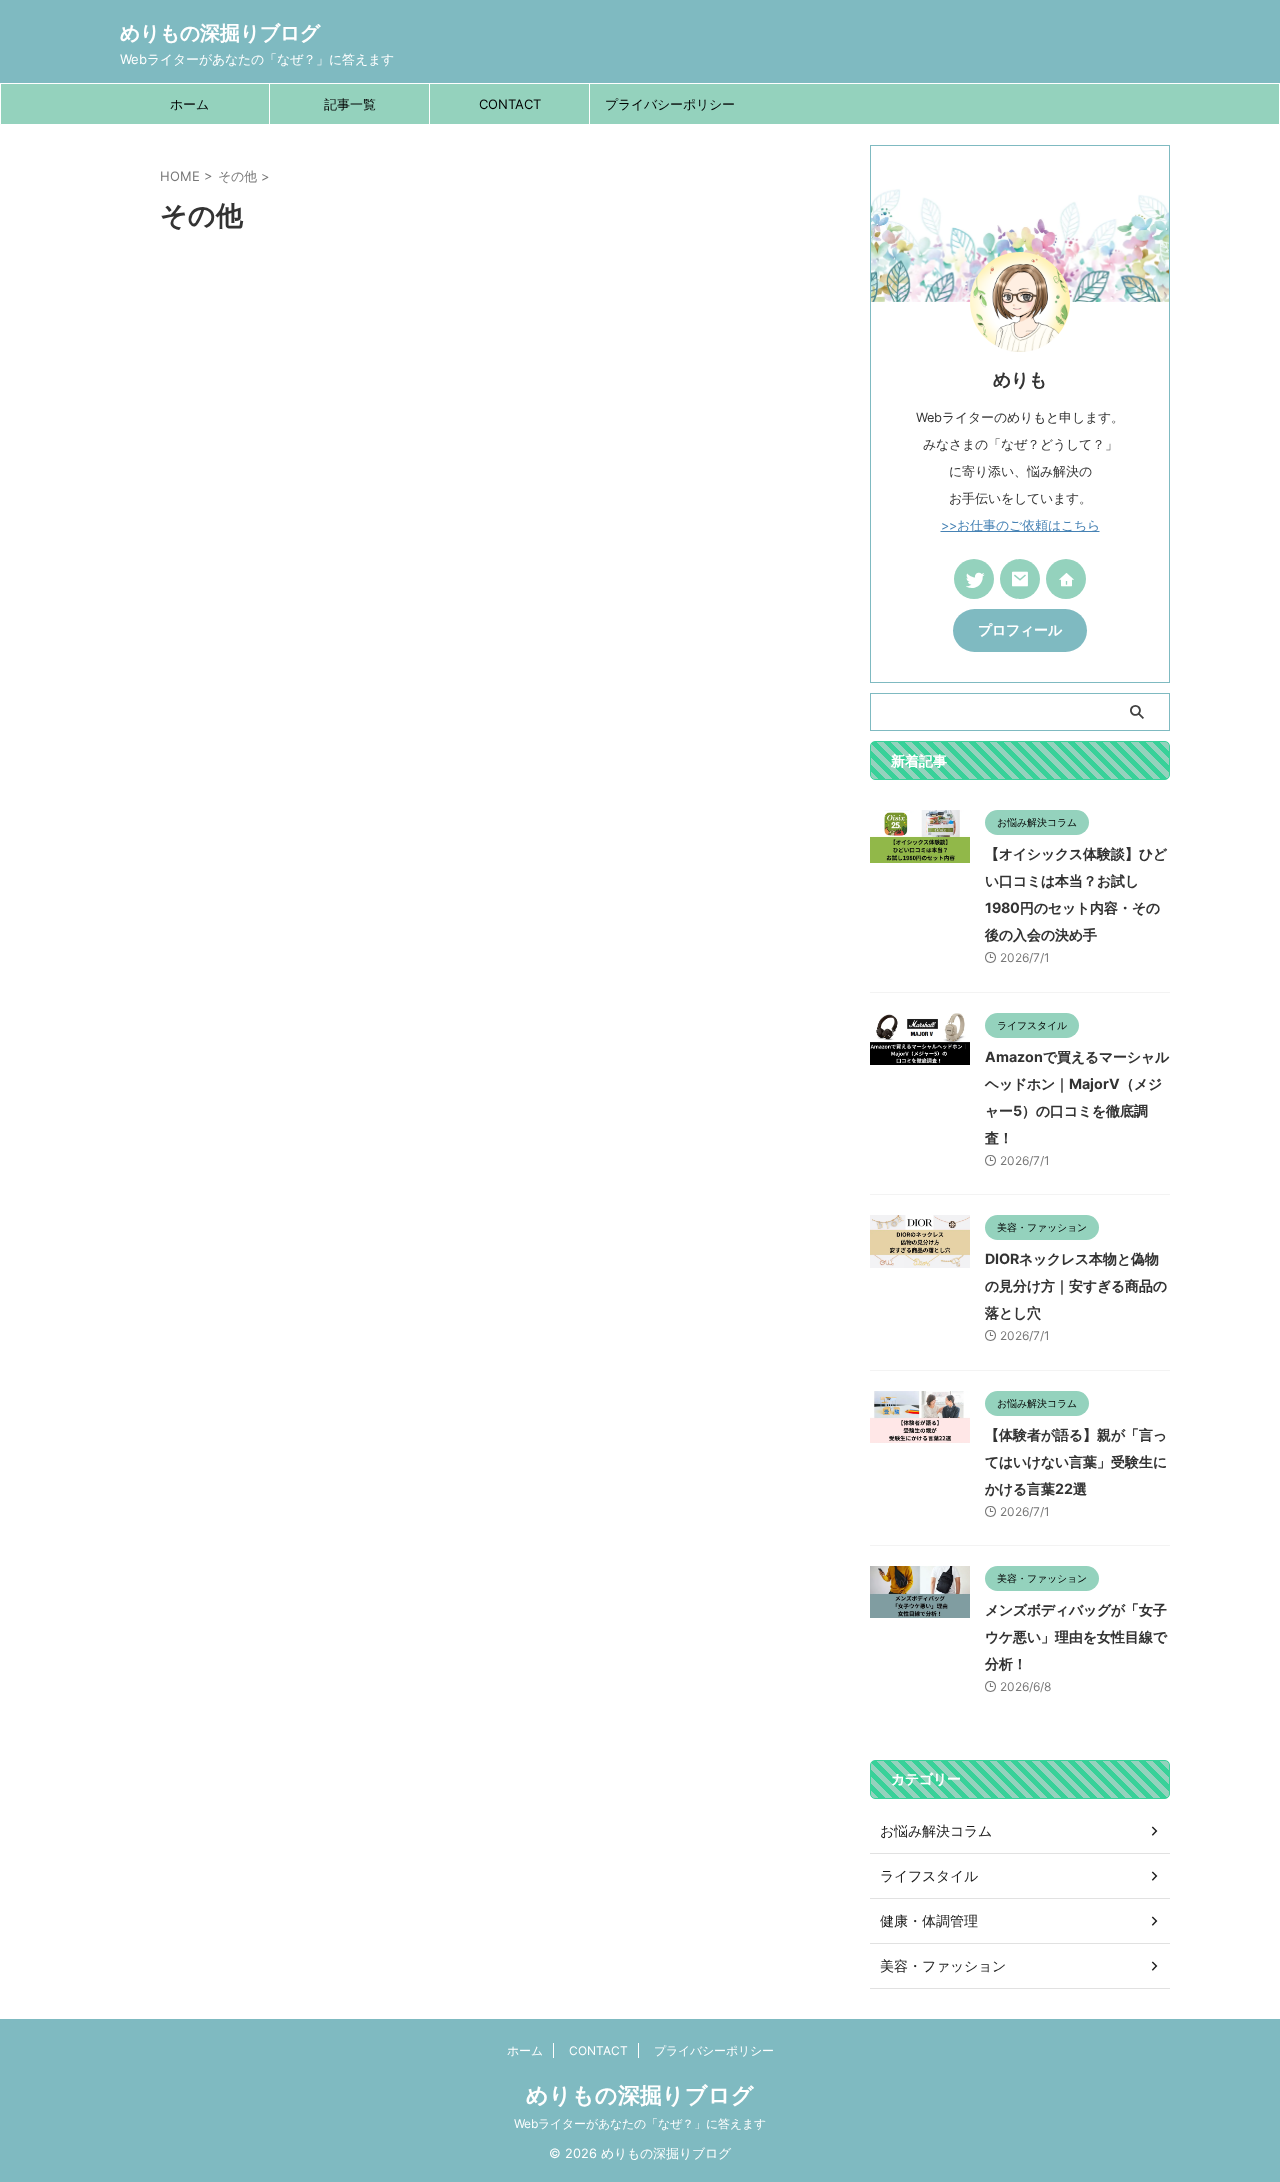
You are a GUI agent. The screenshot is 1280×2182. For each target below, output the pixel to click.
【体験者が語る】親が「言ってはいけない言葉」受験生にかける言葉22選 (1076, 1461)
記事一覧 (350, 104)
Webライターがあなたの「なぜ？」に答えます (640, 2123)
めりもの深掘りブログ (220, 33)
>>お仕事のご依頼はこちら (1020, 525)
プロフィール (1020, 630)
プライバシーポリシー (670, 104)
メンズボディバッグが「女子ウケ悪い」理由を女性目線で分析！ (1076, 1636)
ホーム (189, 104)
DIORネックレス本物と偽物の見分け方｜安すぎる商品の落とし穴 (1076, 1285)
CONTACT (510, 104)
